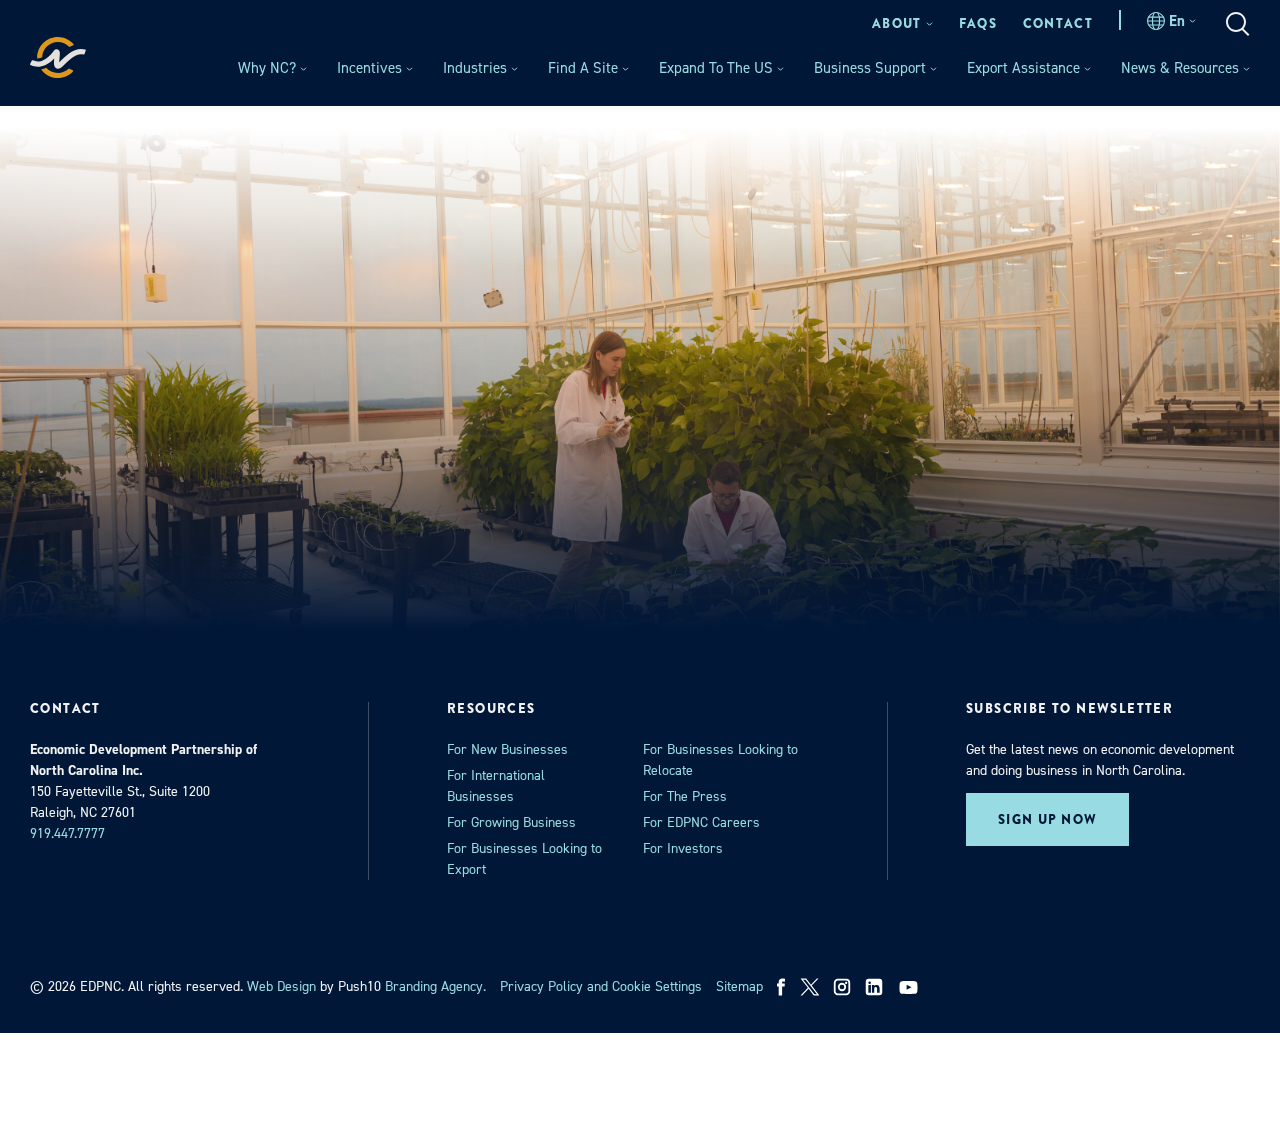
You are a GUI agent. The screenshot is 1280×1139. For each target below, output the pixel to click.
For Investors (683, 848)
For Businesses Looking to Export (524, 859)
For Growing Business (511, 822)
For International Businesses (496, 786)
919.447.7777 (67, 833)
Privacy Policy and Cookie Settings (601, 986)
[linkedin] (874, 987)
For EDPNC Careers (701, 822)
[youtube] (910, 987)
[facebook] (781, 987)
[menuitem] (902, 23)
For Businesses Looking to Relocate (720, 760)
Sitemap (739, 986)
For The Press (685, 796)
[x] (810, 987)
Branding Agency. (435, 986)
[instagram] (842, 987)
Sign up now (1047, 819)
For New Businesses (507, 749)
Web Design (281, 986)
